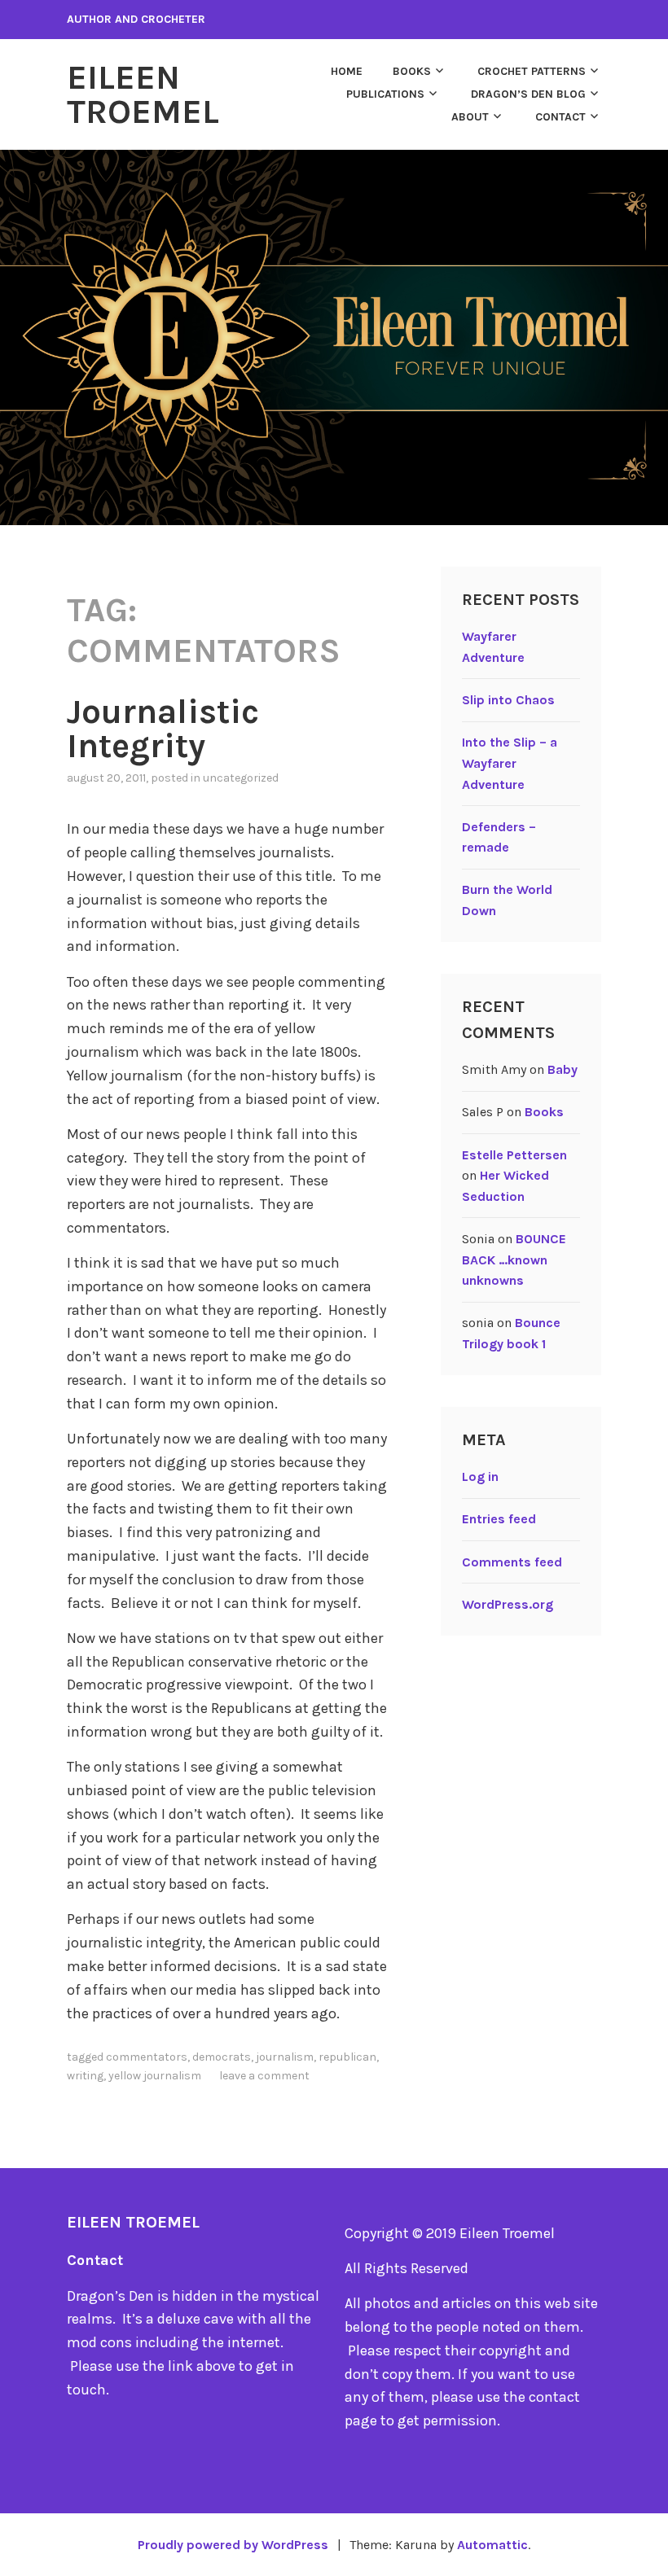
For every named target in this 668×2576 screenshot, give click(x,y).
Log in (480, 1476)
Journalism (285, 2057)
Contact (560, 117)
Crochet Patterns (532, 71)
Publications (385, 94)
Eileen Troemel (143, 94)
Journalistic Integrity (163, 729)
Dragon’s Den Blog (528, 94)
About (470, 117)
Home (347, 71)
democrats (222, 2057)
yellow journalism (155, 2076)
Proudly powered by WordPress (233, 2545)
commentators (147, 2057)
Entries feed (499, 1519)
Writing (85, 2076)
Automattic (492, 2545)
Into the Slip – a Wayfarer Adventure (510, 763)
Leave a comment (264, 2076)
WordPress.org (508, 1604)
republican (347, 2057)
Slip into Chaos (508, 700)
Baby (563, 1069)
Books (412, 71)
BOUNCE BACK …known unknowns (514, 1260)
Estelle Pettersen (514, 1155)
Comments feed (512, 1562)
